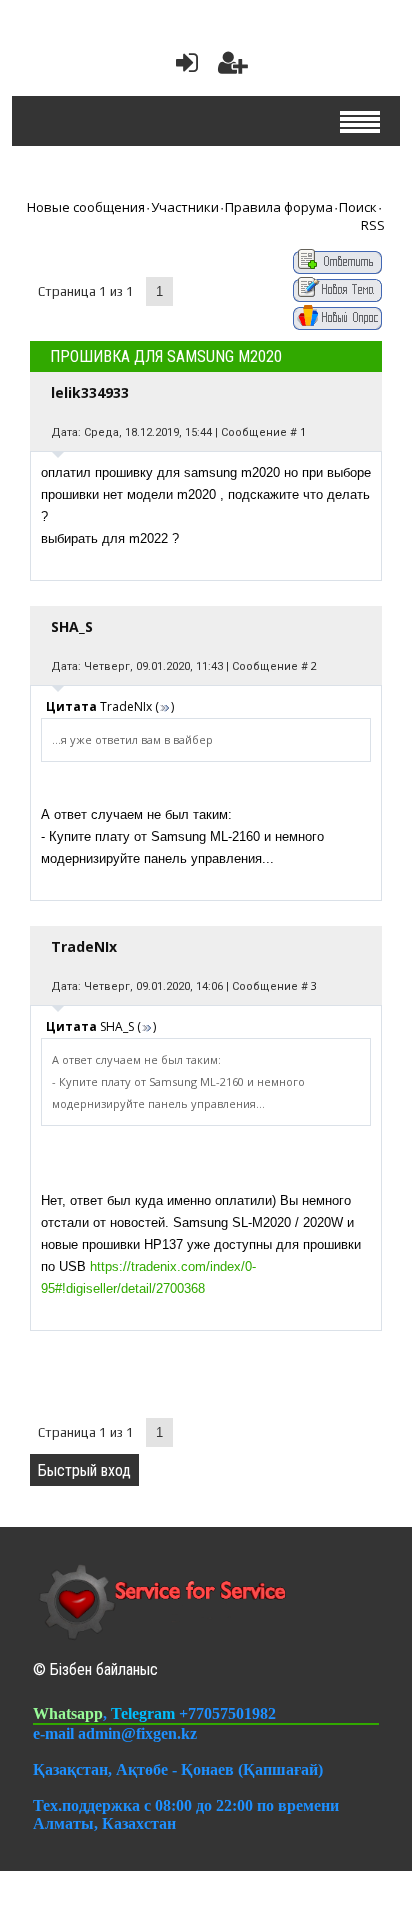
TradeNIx (84, 946)
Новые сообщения (86, 207)
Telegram (145, 1713)
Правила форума (279, 207)
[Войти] (183, 67)
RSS (373, 225)
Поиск (358, 207)
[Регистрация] (233, 67)
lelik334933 (90, 392)
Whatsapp (68, 1713)
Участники (185, 207)
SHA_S (72, 626)
